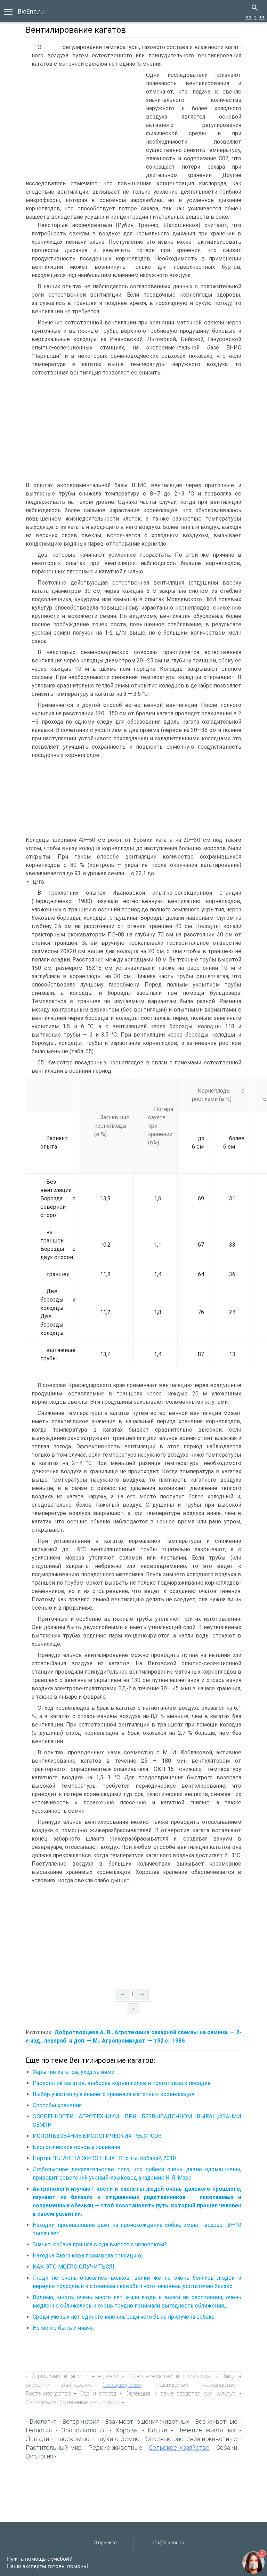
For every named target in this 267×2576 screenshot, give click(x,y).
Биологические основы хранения (76, 2147)
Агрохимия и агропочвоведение (75, 2376)
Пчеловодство (217, 2385)
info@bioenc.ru (167, 2543)
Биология (43, 2421)
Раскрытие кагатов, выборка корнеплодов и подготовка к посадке (122, 2083)
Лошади (37, 2439)
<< (249, 17)
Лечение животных (206, 2430)
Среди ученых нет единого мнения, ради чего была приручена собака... (125, 2317)
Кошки (157, 2430)
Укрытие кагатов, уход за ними (74, 2072)
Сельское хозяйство (179, 2448)
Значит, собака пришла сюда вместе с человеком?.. (101, 2244)
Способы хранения (57, 2105)
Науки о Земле (117, 2439)
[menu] (8, 11)
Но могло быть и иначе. (63, 2328)
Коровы (127, 2430)
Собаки (227, 2448)
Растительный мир (54, 2448)
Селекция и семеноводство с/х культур (181, 2393)
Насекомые (72, 2439)
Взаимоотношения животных (147, 2421)
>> (262, 17)
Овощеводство (122, 2385)
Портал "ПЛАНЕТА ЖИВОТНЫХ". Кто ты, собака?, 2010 (104, 2158)
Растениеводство (48, 2393)
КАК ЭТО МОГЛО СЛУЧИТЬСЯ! (74, 2267)
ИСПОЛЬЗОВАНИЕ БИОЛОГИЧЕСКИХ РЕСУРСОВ (97, 2136)
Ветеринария (81, 2421)
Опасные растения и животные (192, 2439)
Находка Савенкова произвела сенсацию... (88, 2256)
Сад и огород (98, 2393)
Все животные (216, 2421)
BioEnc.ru (31, 11)
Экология (39, 2456)
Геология (39, 2430)
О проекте (105, 2543)
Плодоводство (170, 2385)
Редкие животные (115, 2448)
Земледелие (76, 2385)
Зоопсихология (84, 2430)
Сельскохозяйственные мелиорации (73, 2402)
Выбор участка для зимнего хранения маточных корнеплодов (114, 2094)
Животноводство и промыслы (170, 2376)
